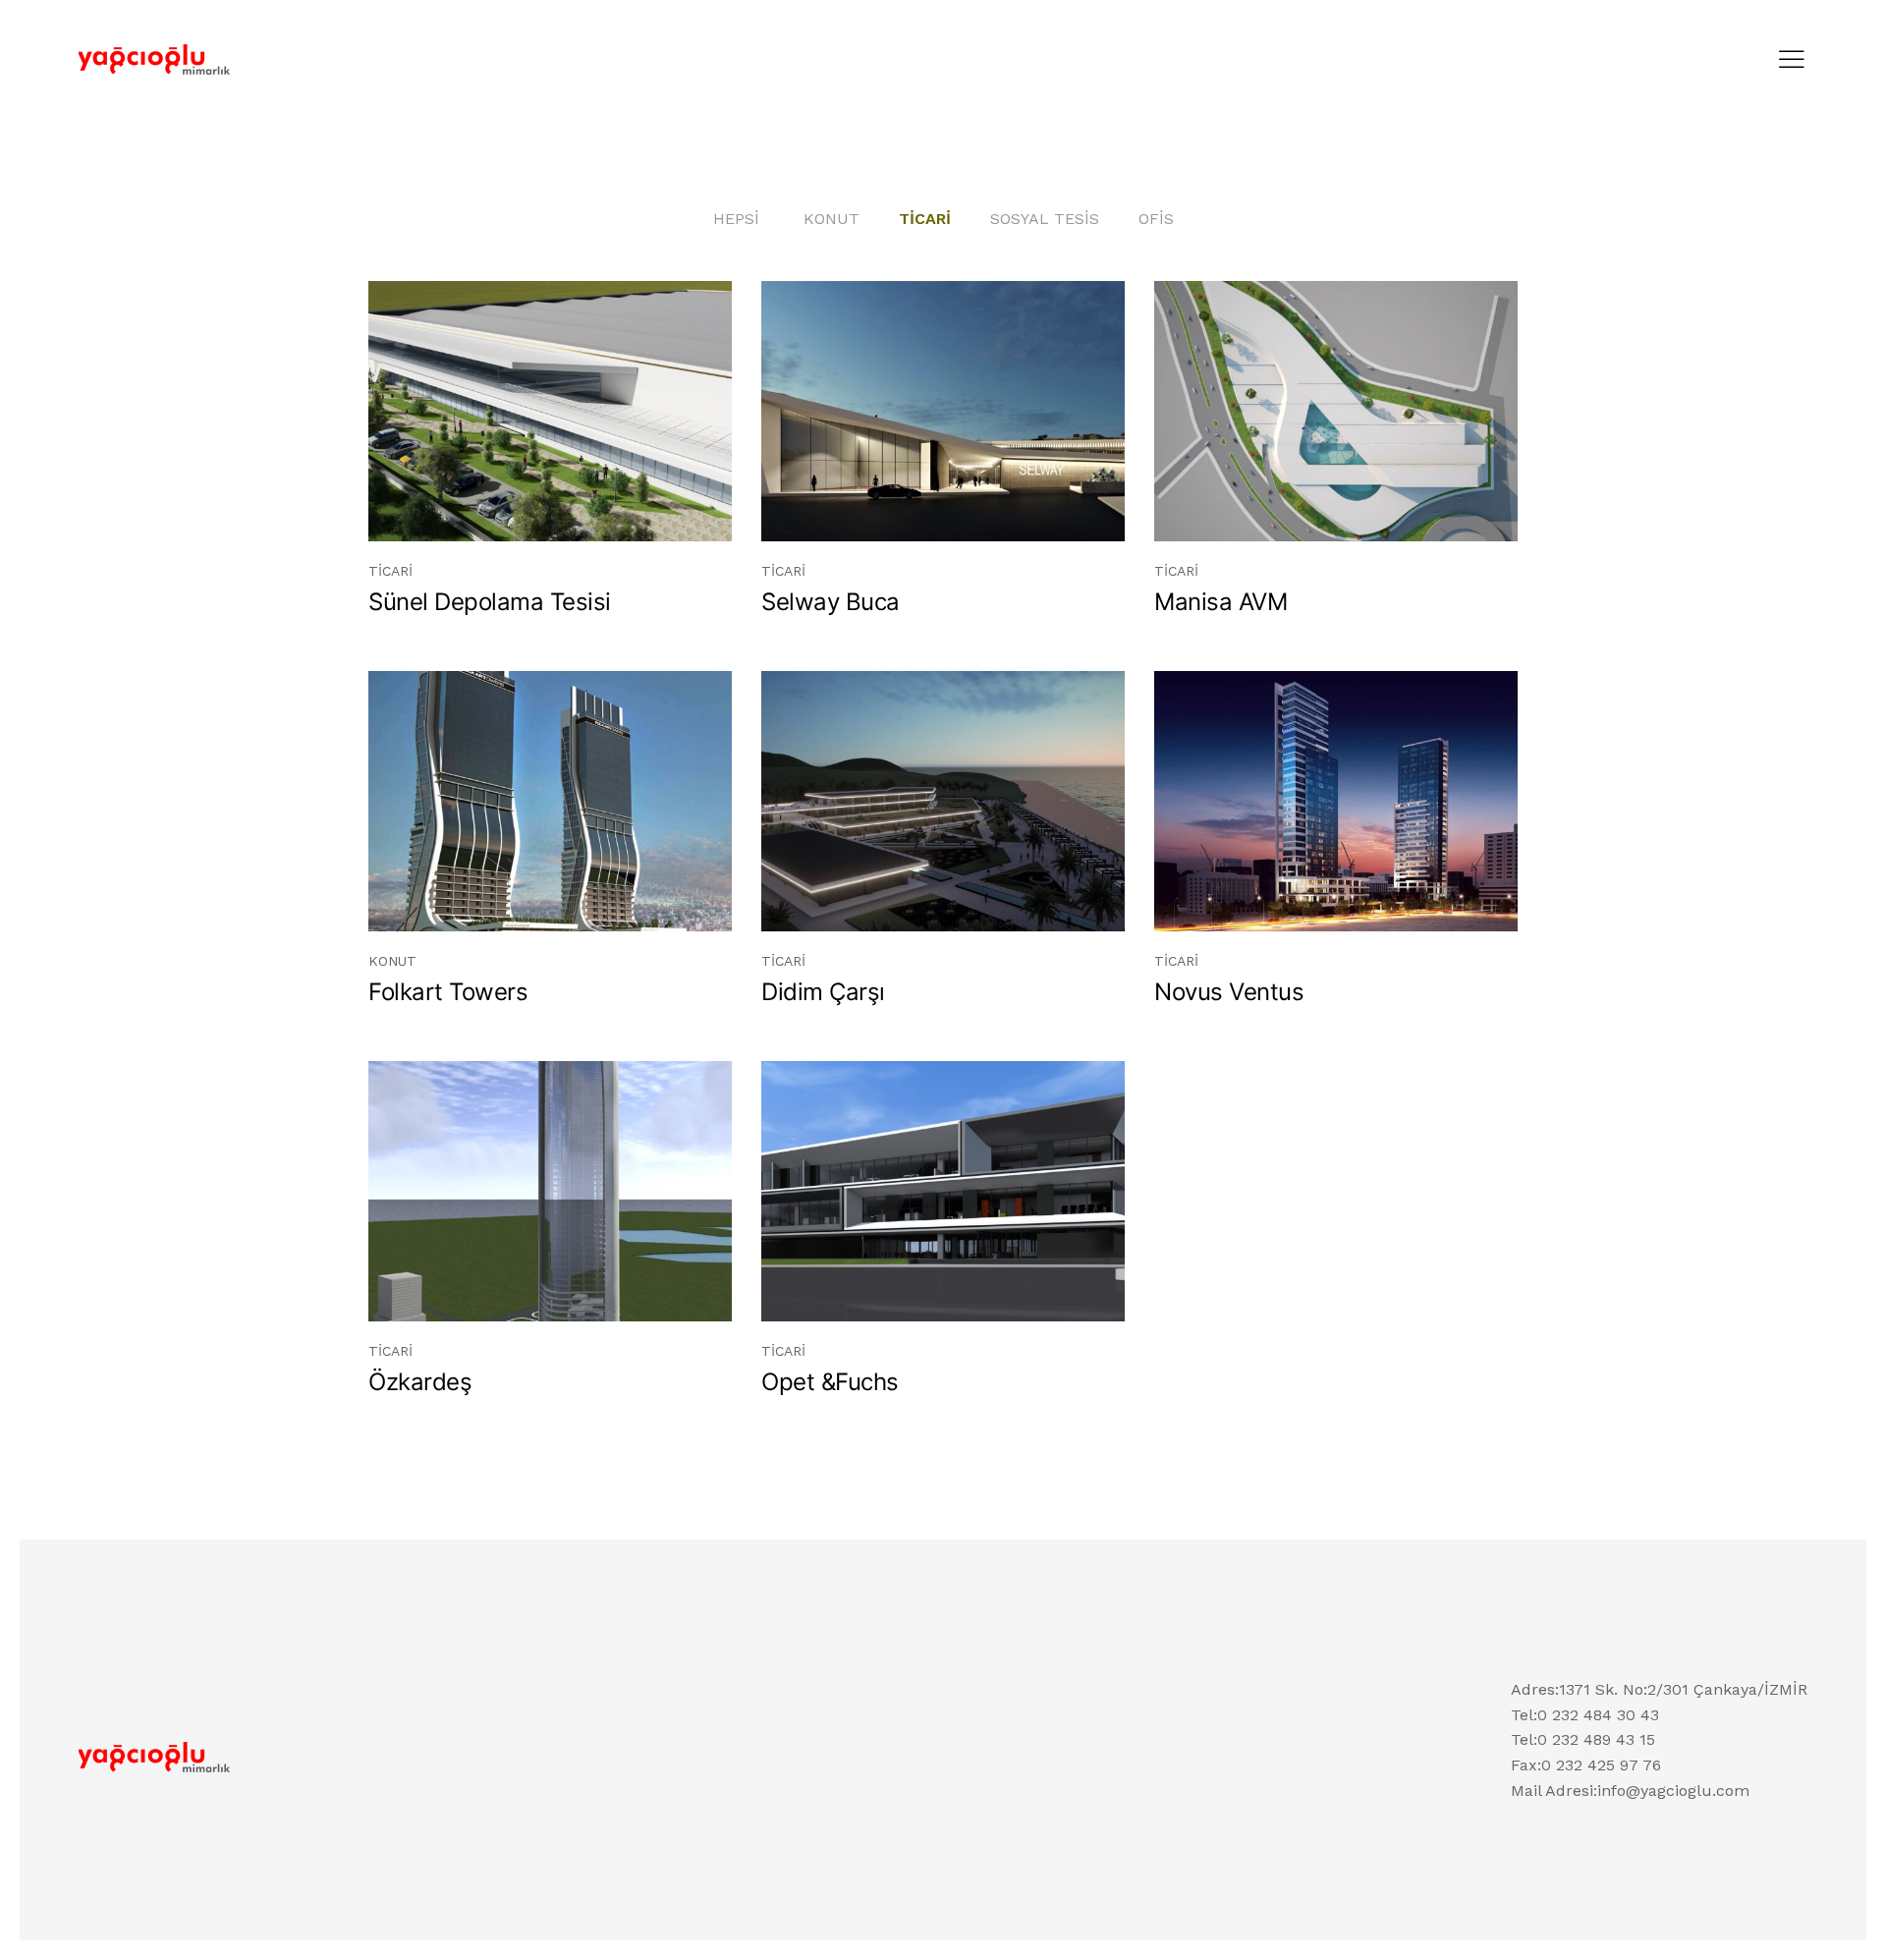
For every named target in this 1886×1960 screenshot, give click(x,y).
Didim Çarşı (823, 992)
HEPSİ (736, 219)
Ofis (1156, 219)
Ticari (925, 219)
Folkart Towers (448, 992)
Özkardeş (420, 1382)
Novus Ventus (1229, 992)
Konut (832, 219)
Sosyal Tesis (1045, 219)
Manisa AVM (1220, 602)
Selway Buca (831, 602)
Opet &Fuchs (830, 1382)
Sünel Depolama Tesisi (490, 602)
